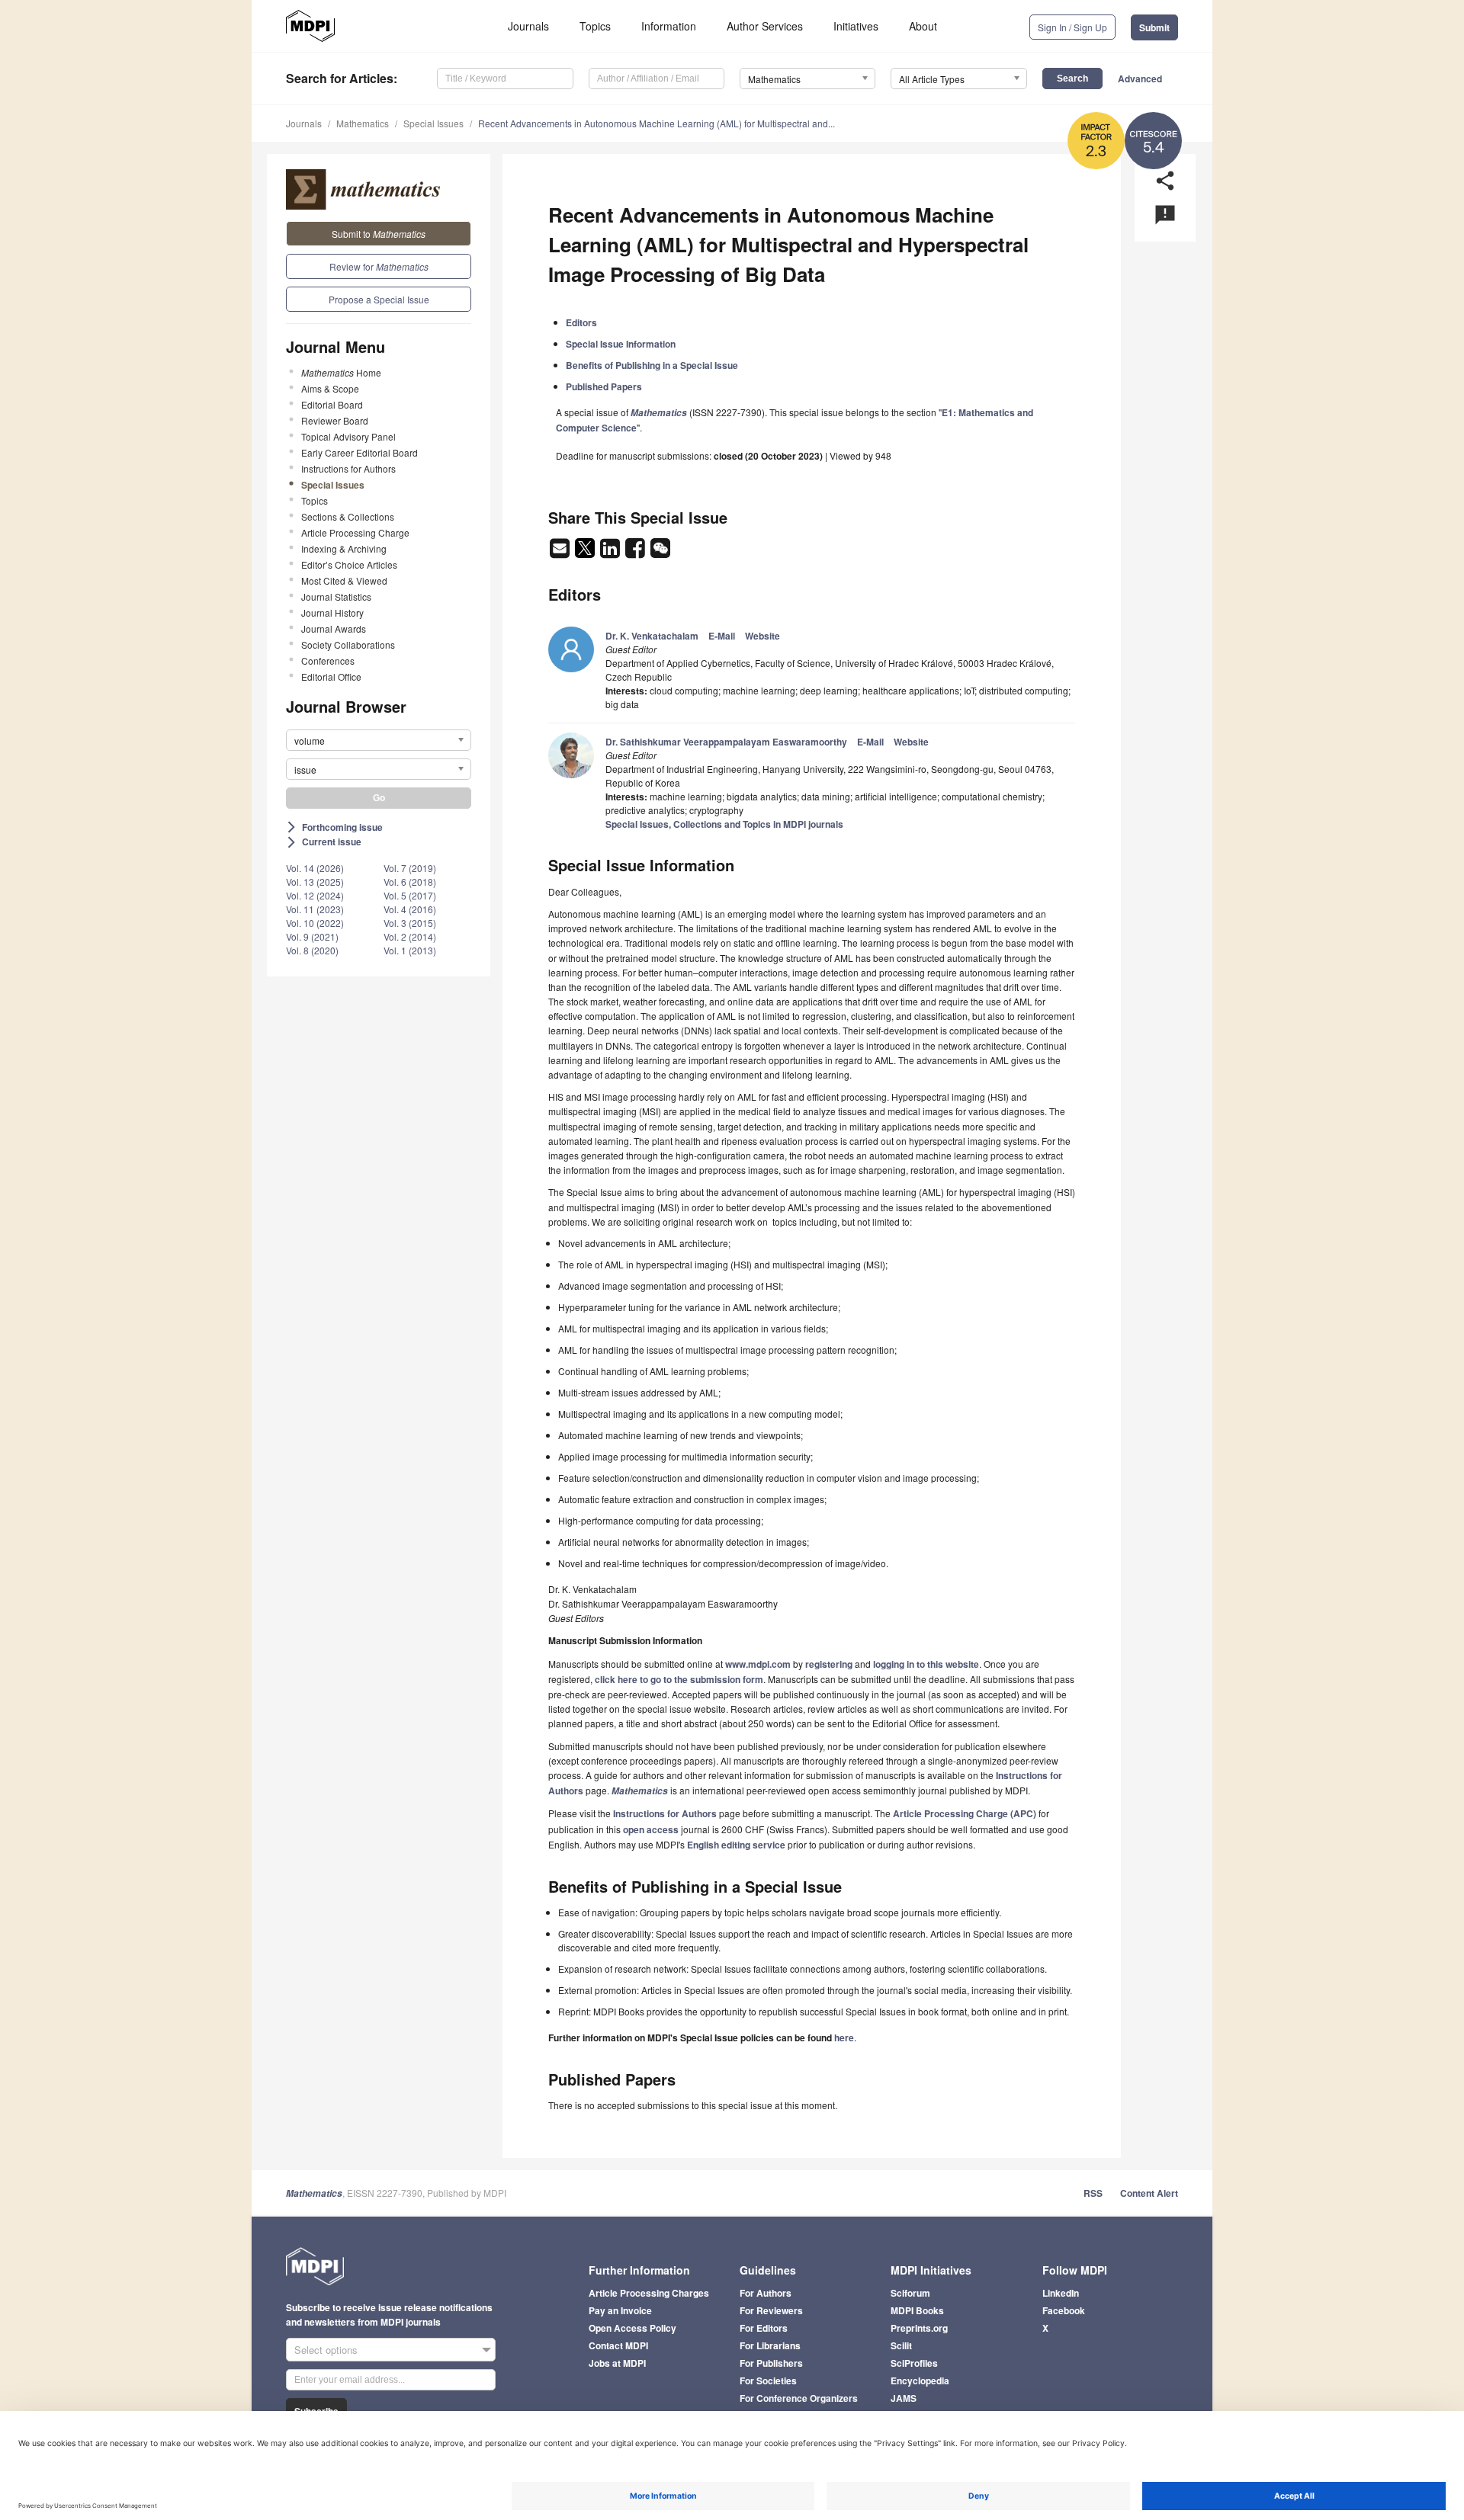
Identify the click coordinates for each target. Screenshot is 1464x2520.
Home (341, 372)
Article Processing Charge (355, 532)
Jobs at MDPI (617, 2363)
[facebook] (636, 553)
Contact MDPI (618, 2345)
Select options (326, 2350)
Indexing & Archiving (344, 548)
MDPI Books (917, 2310)
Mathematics (363, 123)
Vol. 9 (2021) (312, 936)
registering (829, 1664)
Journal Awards (334, 628)
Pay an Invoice (620, 2310)
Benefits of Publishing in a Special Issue (652, 365)
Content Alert (1149, 2193)
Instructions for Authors (348, 468)
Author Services (765, 26)
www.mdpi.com (758, 1664)
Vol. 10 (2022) (315, 923)
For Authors (766, 2293)
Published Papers (604, 386)
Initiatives (856, 26)
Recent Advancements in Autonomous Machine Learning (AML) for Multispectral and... (657, 123)
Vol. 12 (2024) (315, 895)
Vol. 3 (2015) (410, 923)
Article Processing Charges (649, 2293)
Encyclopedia (920, 2381)
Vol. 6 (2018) (410, 882)
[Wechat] (660, 553)
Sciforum (910, 2293)
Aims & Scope (330, 388)
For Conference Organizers (799, 2398)
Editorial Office (331, 676)
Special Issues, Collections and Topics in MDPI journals (724, 824)
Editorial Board (332, 404)
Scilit (901, 2345)
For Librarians (770, 2345)
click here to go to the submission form (679, 1679)
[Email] (561, 553)
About (923, 26)
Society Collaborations (348, 644)
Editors (581, 322)
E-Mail (722, 636)
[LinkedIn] (611, 553)
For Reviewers (771, 2310)
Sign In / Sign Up (1072, 27)
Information (669, 26)
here (844, 2037)
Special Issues (433, 123)
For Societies (768, 2381)
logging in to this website (926, 1664)
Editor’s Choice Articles (349, 564)
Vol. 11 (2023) (315, 909)
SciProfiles (914, 2363)
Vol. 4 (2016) (410, 909)
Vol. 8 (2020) (312, 950)
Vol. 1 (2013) (410, 950)
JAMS (904, 2398)
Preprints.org (919, 2328)
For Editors (764, 2328)
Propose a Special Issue (379, 299)
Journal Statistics (336, 596)
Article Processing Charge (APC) (965, 1813)
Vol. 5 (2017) (410, 895)
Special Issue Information (621, 344)
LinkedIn (1061, 2293)
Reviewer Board (335, 420)
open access (651, 1829)
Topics (595, 26)
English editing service (736, 1845)
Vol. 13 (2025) (315, 882)
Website (762, 636)
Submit (1154, 27)
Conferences (328, 660)
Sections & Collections (348, 516)
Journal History (332, 612)
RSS (1093, 2193)
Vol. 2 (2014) (410, 936)
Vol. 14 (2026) (315, 868)
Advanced (1140, 79)
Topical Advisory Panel (348, 436)
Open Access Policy (632, 2328)
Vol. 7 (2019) (410, 868)
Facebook (1064, 2310)
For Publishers (771, 2363)
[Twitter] (586, 553)
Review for (379, 266)
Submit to (379, 234)
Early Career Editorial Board (360, 452)
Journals (528, 26)
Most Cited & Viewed (344, 580)
